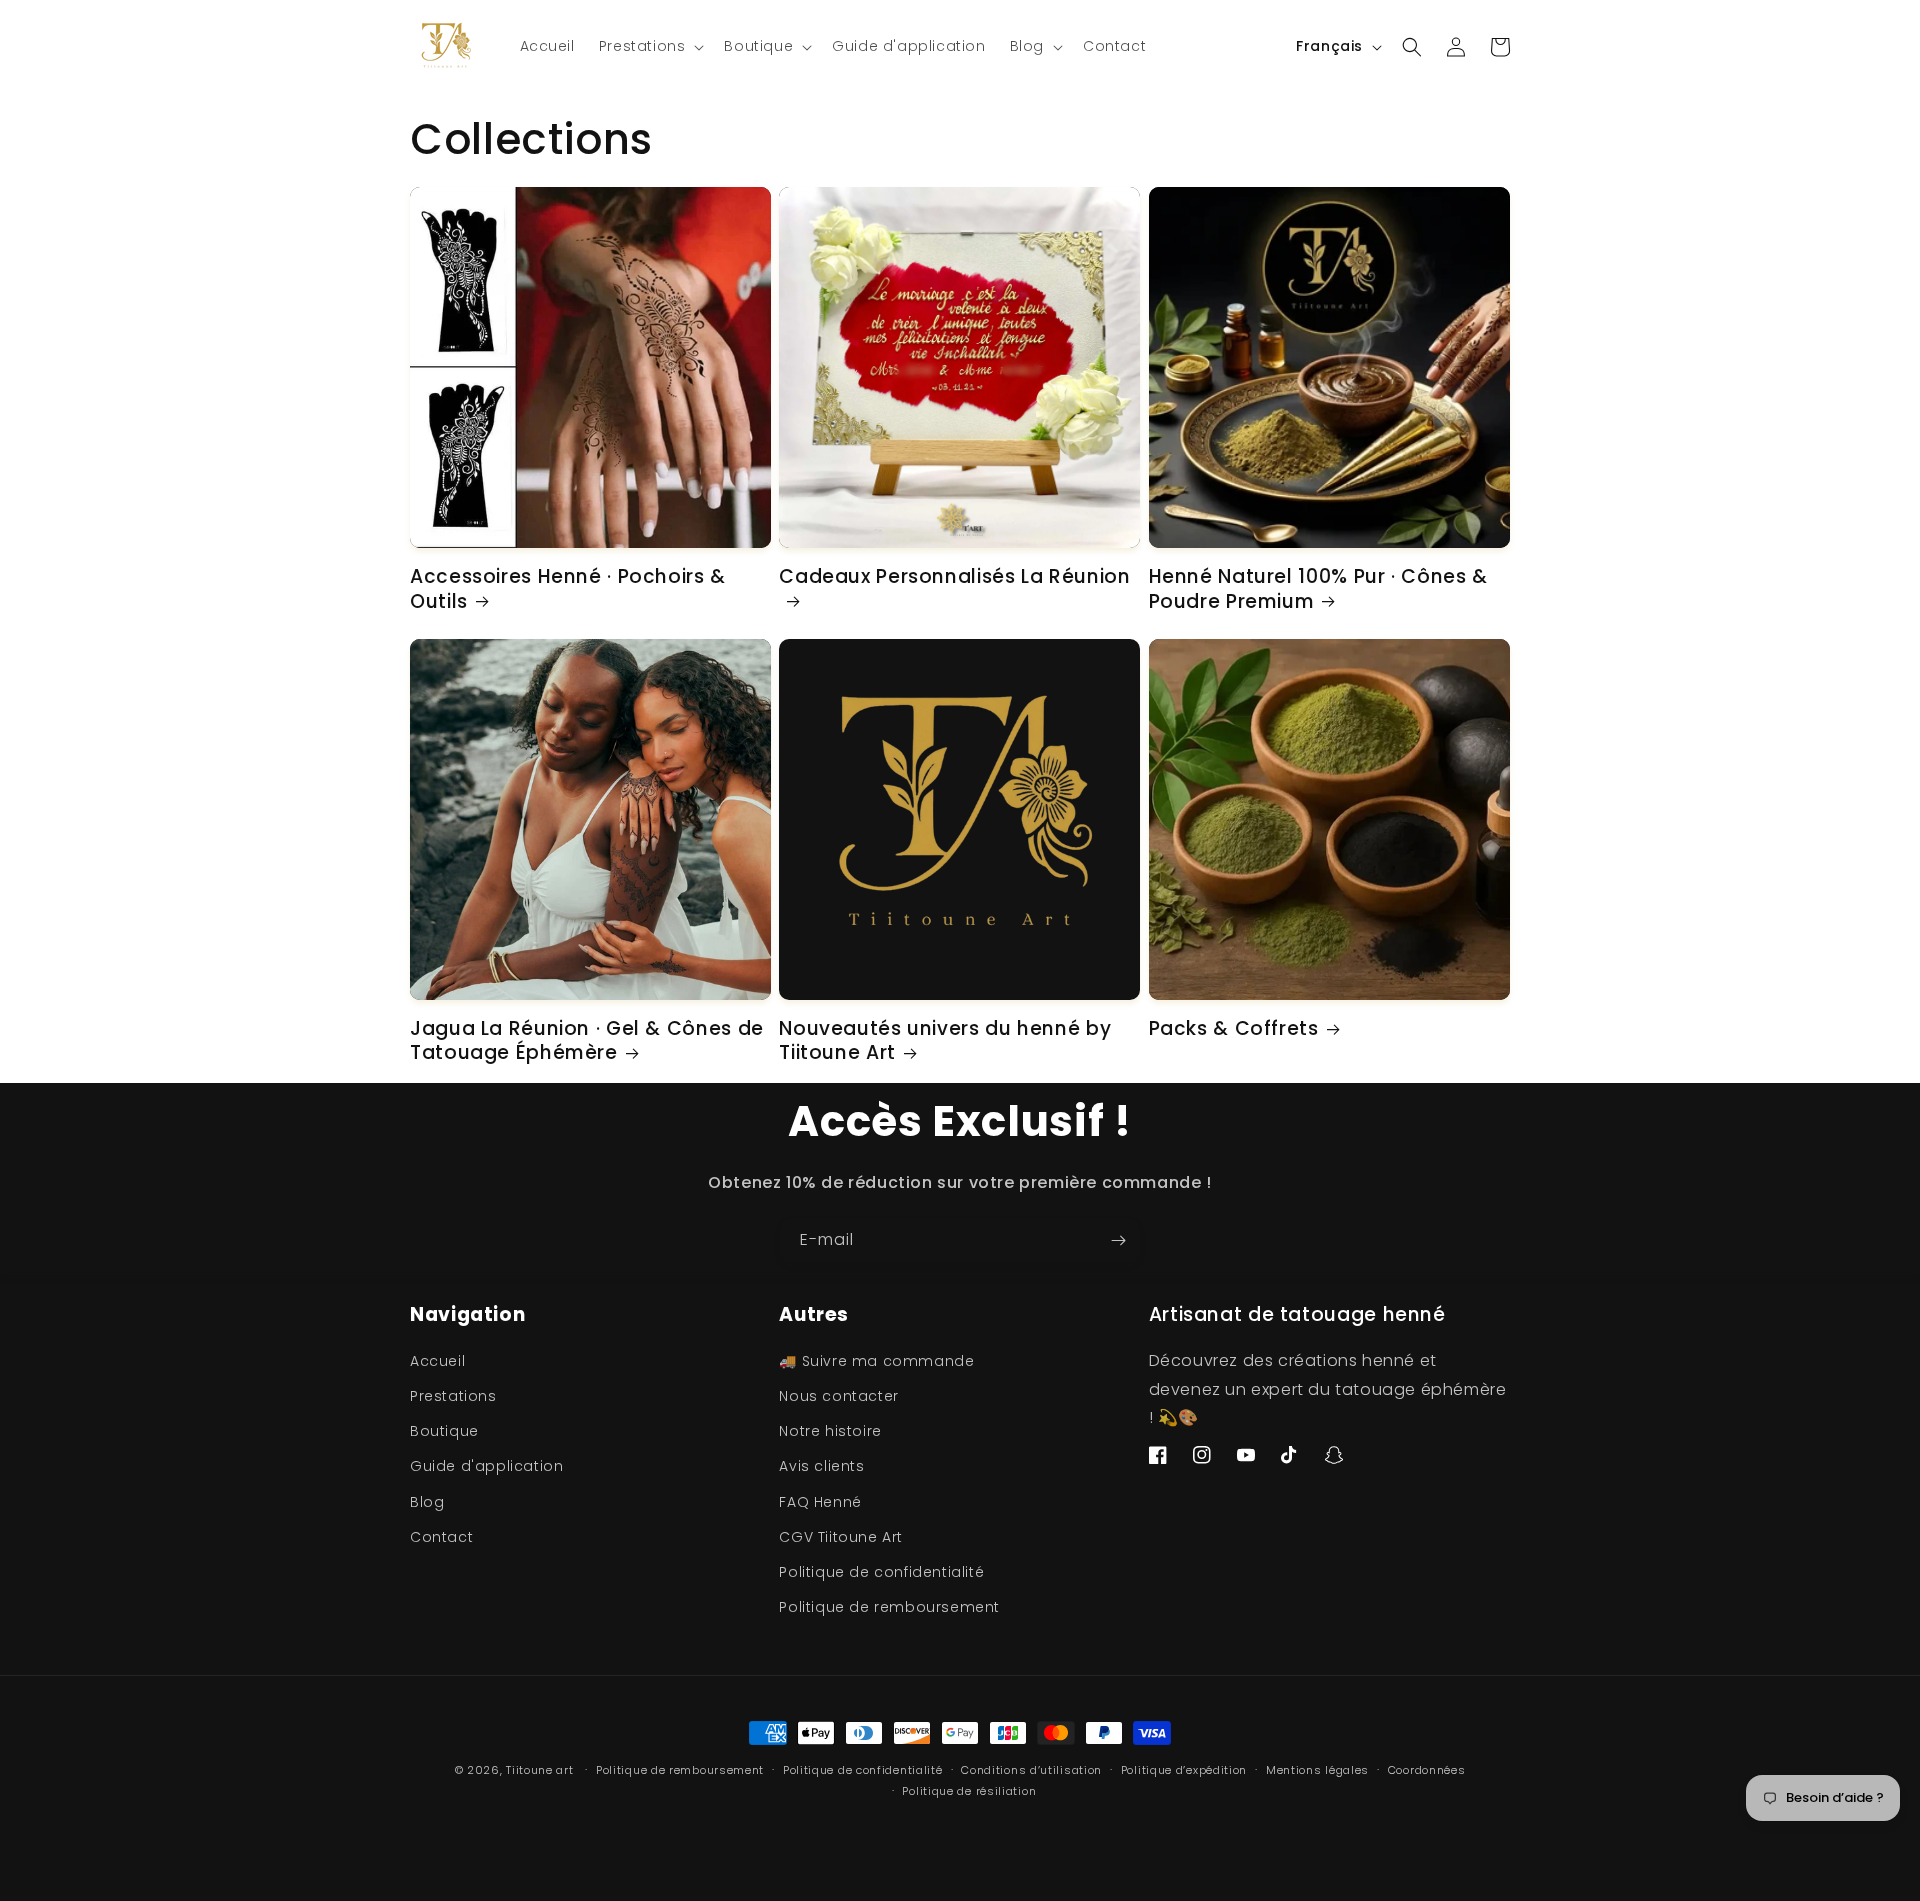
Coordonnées (1427, 1770)
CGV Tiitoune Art (841, 1537)
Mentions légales (1317, 1770)
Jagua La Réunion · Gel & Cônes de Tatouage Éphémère (587, 1041)
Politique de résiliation (969, 1791)
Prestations (453, 1396)
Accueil (437, 1361)
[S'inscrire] (1118, 1240)
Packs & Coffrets (1234, 1029)
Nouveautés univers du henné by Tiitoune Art (945, 1041)
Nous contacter (838, 1396)
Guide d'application (486, 1466)
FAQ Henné (820, 1502)
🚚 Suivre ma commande (876, 1361)
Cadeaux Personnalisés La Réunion (954, 577)
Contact (441, 1537)
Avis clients (821, 1466)
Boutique (444, 1431)
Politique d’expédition (1184, 1770)
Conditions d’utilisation (1031, 1770)
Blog (427, 1502)
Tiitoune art (539, 1770)
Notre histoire (830, 1431)
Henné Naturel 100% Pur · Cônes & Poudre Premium (1318, 589)
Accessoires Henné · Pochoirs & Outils (568, 589)
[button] (650, 46)
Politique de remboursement (889, 1607)
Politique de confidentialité (881, 1572)
